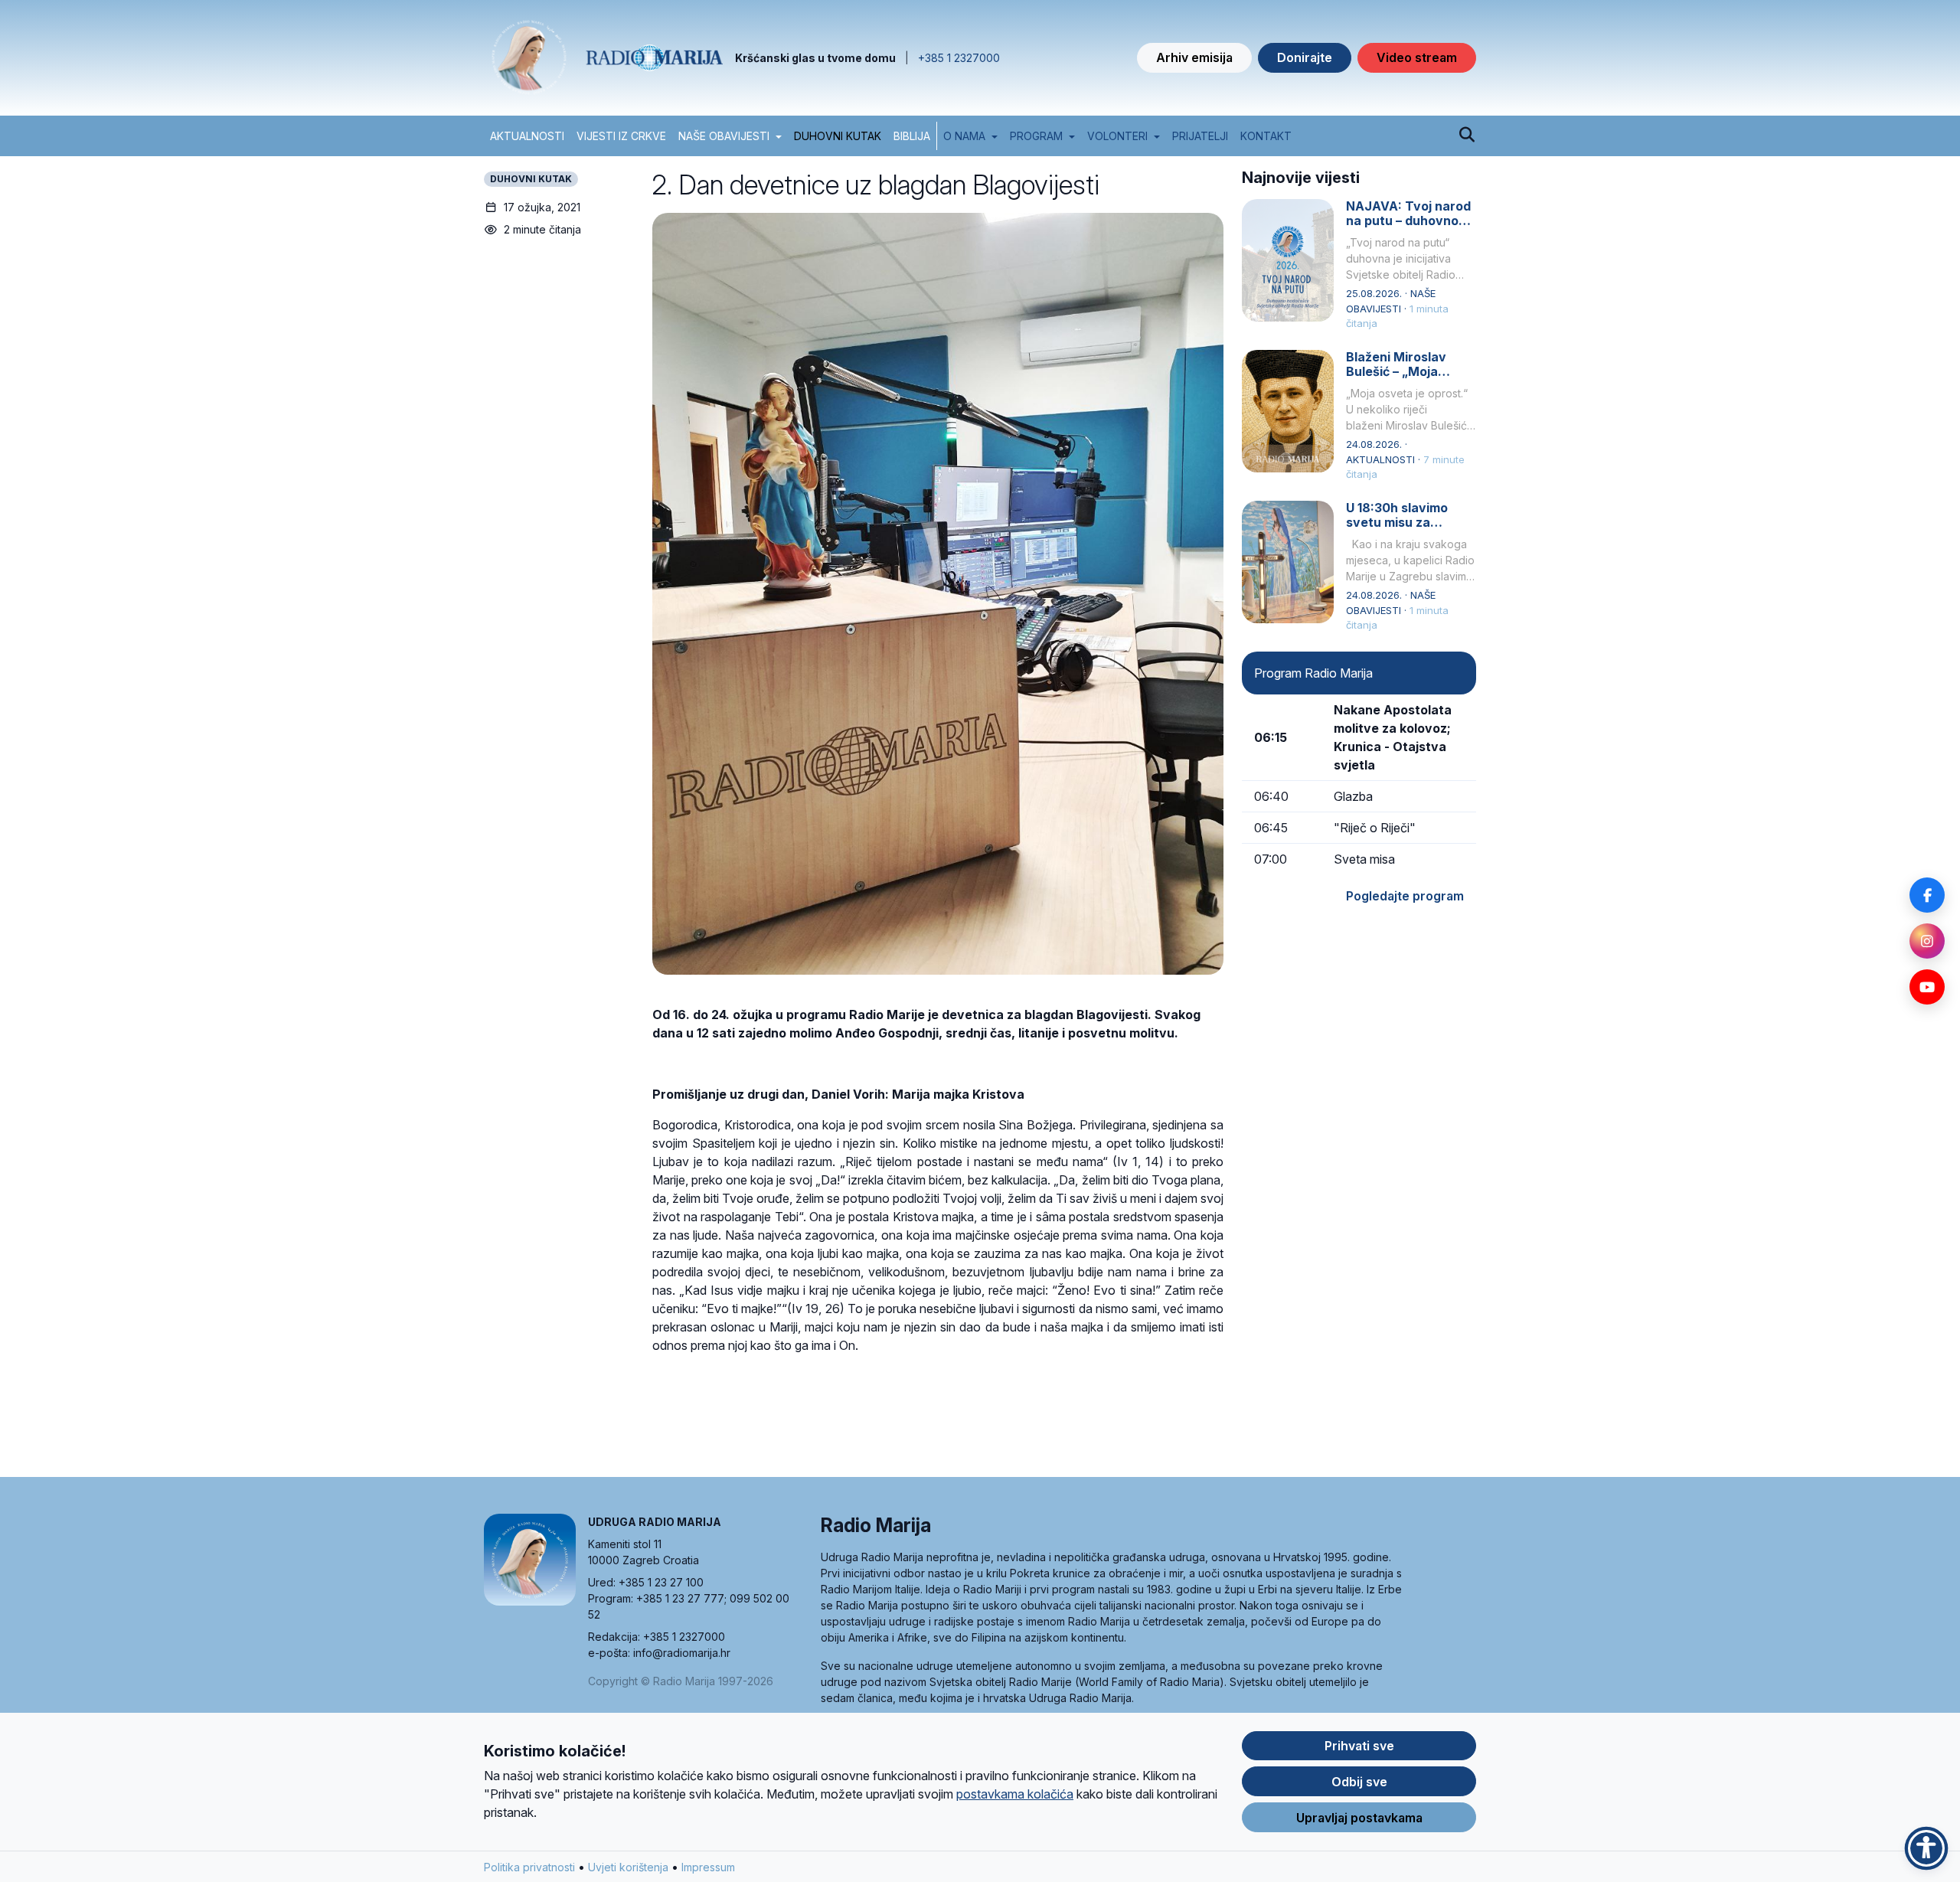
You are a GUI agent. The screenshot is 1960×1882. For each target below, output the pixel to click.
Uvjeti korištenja (628, 1867)
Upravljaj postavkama (1359, 1818)
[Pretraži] (1467, 136)
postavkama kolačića (1015, 1794)
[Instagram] (1927, 941)
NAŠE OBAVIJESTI (724, 136)
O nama (964, 136)
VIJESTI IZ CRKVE (621, 136)
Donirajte (1305, 57)
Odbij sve (1359, 1782)
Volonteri (1117, 136)
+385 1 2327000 (959, 58)
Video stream (1417, 57)
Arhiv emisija (1194, 57)
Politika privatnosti (529, 1867)
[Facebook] (1927, 895)
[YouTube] (1927, 987)
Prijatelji (1200, 136)
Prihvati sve (1359, 1746)
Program (1036, 136)
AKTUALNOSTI (527, 136)
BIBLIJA (912, 136)
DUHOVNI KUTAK (838, 136)
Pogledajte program (1405, 896)
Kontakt (1266, 136)
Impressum (708, 1867)
